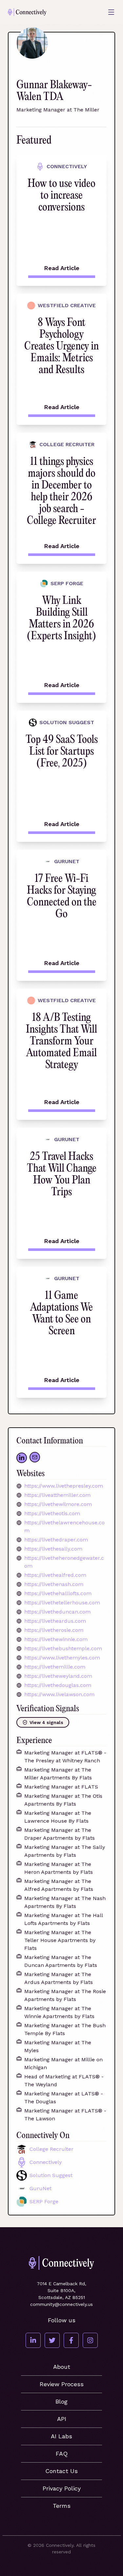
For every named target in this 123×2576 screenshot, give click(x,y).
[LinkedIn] (33, 2340)
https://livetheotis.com (52, 1513)
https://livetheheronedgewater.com (64, 1562)
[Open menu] (111, 12)
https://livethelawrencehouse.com (64, 1526)
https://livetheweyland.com (58, 1676)
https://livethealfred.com (55, 1575)
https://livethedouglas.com (58, 1685)
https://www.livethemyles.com (62, 1658)
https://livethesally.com (53, 1549)
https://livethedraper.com (56, 1540)
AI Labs (61, 2436)
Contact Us (61, 2471)
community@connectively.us (61, 2304)
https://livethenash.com (54, 1584)
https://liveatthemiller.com (57, 1495)
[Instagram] (90, 2340)
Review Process (62, 2384)
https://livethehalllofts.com (58, 1593)
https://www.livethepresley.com (64, 1486)
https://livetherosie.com (54, 1630)
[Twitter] (52, 2340)
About (62, 2367)
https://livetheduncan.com (57, 1612)
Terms (62, 2506)
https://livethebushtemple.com (63, 1648)
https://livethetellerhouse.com (62, 1603)
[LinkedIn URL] (22, 1458)
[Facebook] (71, 2340)
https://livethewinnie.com (56, 1639)
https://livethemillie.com (55, 1667)
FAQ (62, 2454)
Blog (61, 2401)
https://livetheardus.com (55, 1621)
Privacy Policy (62, 2488)
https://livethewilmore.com (58, 1504)
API (62, 2419)
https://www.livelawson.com (59, 1694)
